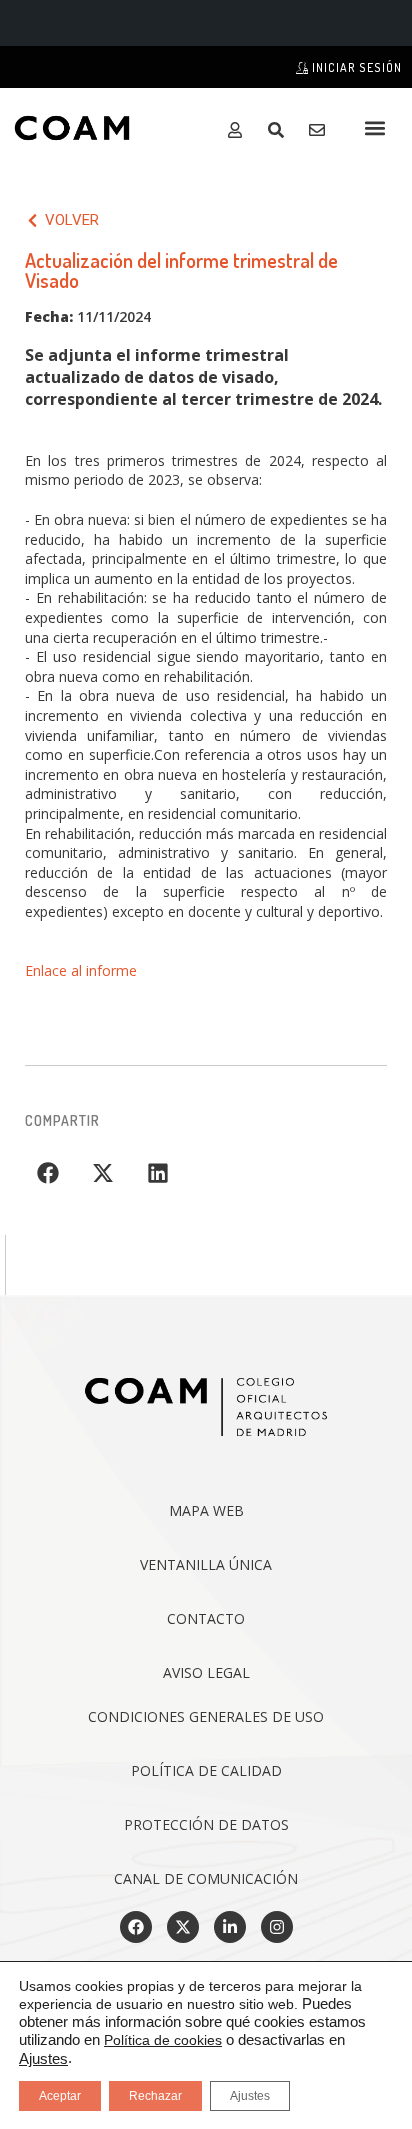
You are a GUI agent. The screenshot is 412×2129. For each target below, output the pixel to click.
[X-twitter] (183, 1927)
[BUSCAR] (280, 130)
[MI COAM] (239, 130)
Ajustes (43, 2059)
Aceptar (60, 2096)
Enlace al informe (81, 970)
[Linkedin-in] (230, 1927)
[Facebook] (136, 1927)
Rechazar (155, 2096)
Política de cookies (163, 2040)
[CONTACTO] (321, 130)
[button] (375, 127)
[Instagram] (277, 1927)
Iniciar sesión (355, 67)
